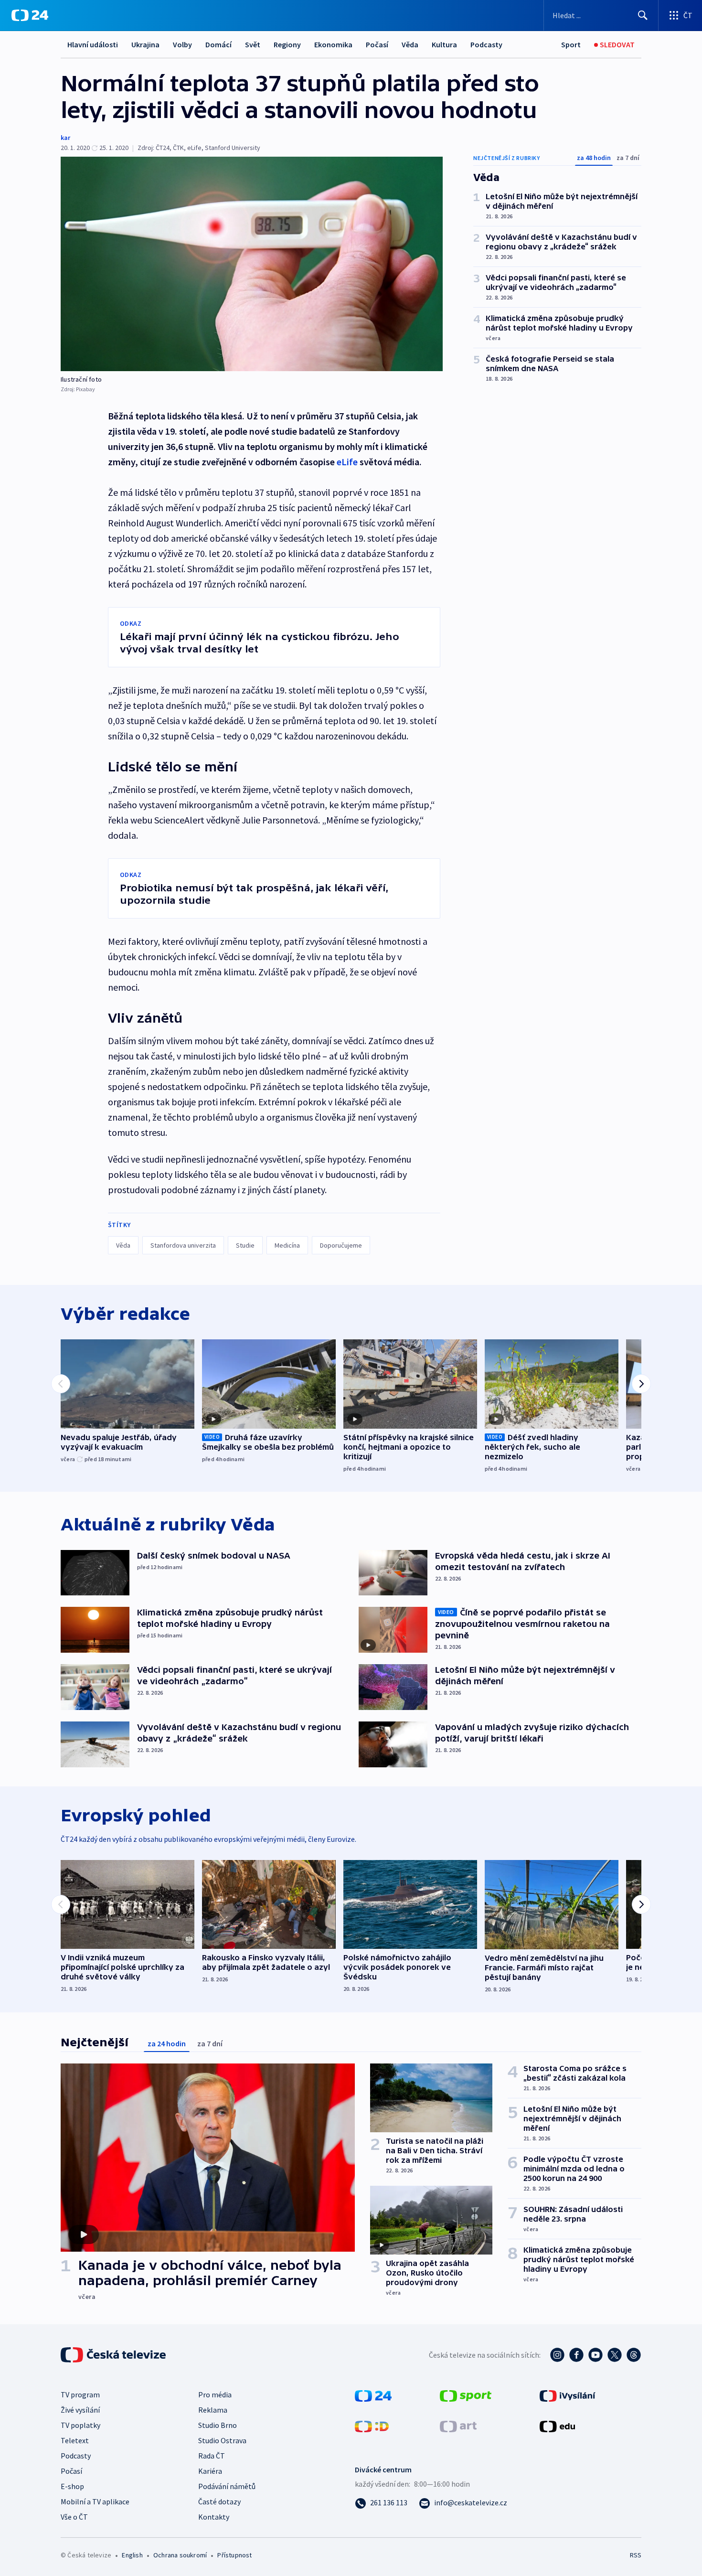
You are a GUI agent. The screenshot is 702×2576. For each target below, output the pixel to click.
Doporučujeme (341, 1245)
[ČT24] (30, 15)
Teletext (75, 2440)
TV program (80, 2394)
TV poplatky (80, 2425)
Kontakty (214, 2517)
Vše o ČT (74, 2517)
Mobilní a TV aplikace (95, 2501)
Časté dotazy (219, 2501)
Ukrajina (145, 44)
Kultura (444, 44)
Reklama (213, 2410)
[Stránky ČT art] (458, 2426)
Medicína (287, 1245)
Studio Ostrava (222, 2440)
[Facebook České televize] (576, 2355)
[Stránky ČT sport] (466, 2395)
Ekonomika (333, 44)
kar (65, 138)
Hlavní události (93, 44)
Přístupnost (234, 2555)
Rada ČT (212, 2456)
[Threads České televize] (634, 2355)
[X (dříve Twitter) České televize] (615, 2355)
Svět (253, 44)
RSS (636, 2555)
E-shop (72, 2486)
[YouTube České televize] (596, 2355)
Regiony (287, 44)
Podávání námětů (227, 2486)
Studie (245, 1245)
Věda (410, 44)
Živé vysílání (80, 2410)
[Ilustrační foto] (252, 264)
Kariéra (210, 2471)
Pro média (215, 2394)
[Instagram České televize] (557, 2355)
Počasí (377, 44)
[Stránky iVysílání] (568, 2395)
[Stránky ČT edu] (557, 2426)
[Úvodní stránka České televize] (114, 2355)
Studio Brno (218, 2425)
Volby (182, 44)
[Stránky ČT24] (373, 2395)
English (132, 2555)
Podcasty (486, 44)
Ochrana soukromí (180, 2555)
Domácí (218, 44)
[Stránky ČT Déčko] (372, 2426)
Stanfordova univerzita (183, 1245)
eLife (347, 462)
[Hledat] (643, 15)
